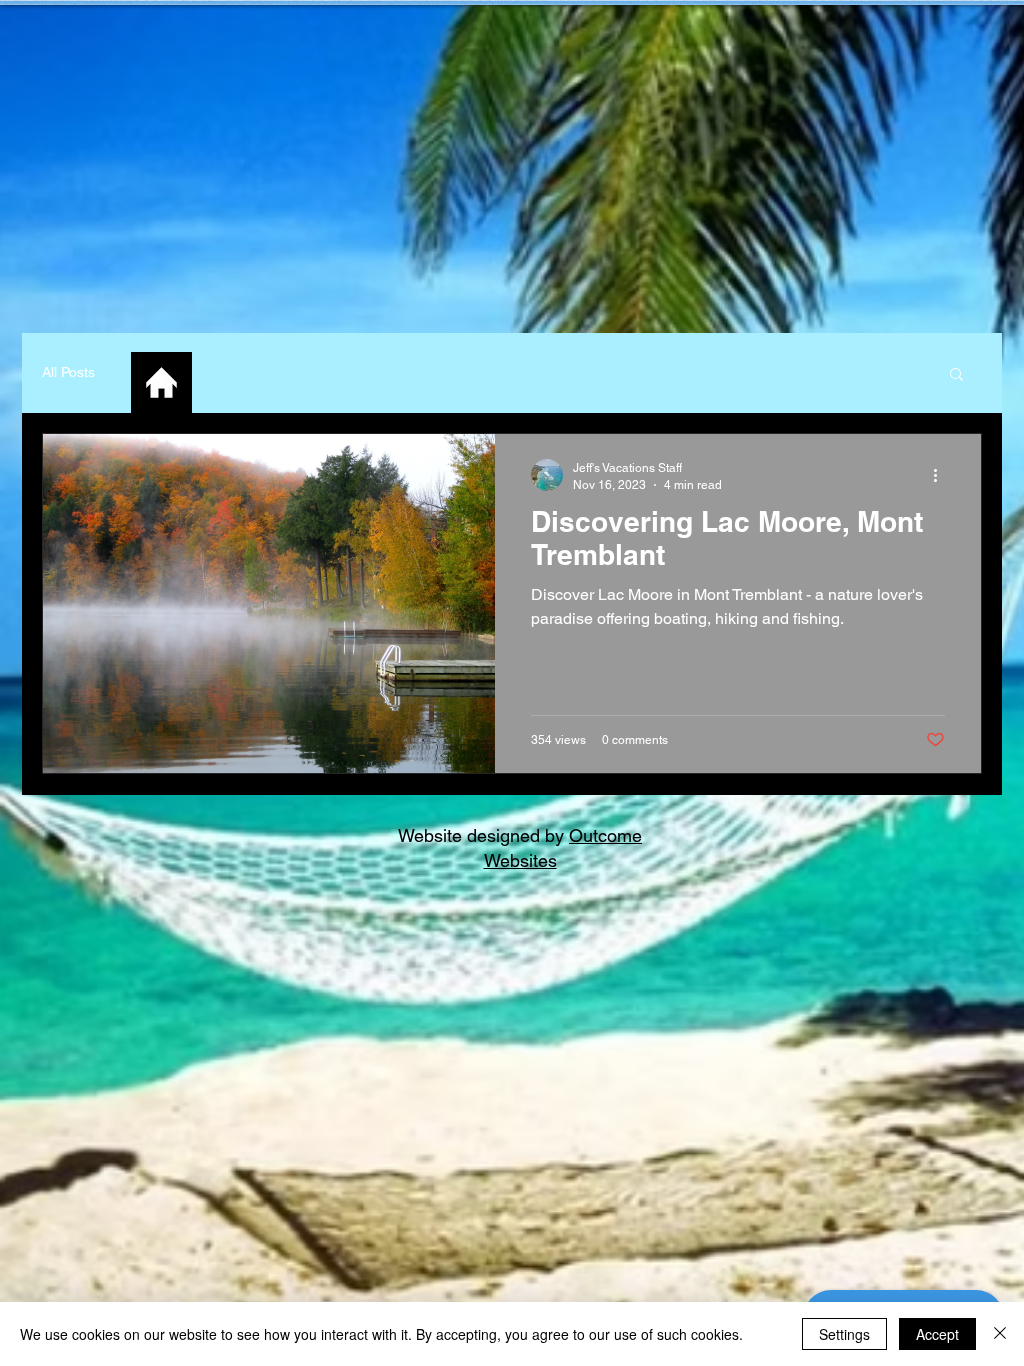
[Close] (1000, 1334)
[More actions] (942, 475)
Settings (844, 1334)
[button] (956, 375)
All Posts (68, 372)
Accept (937, 1334)
